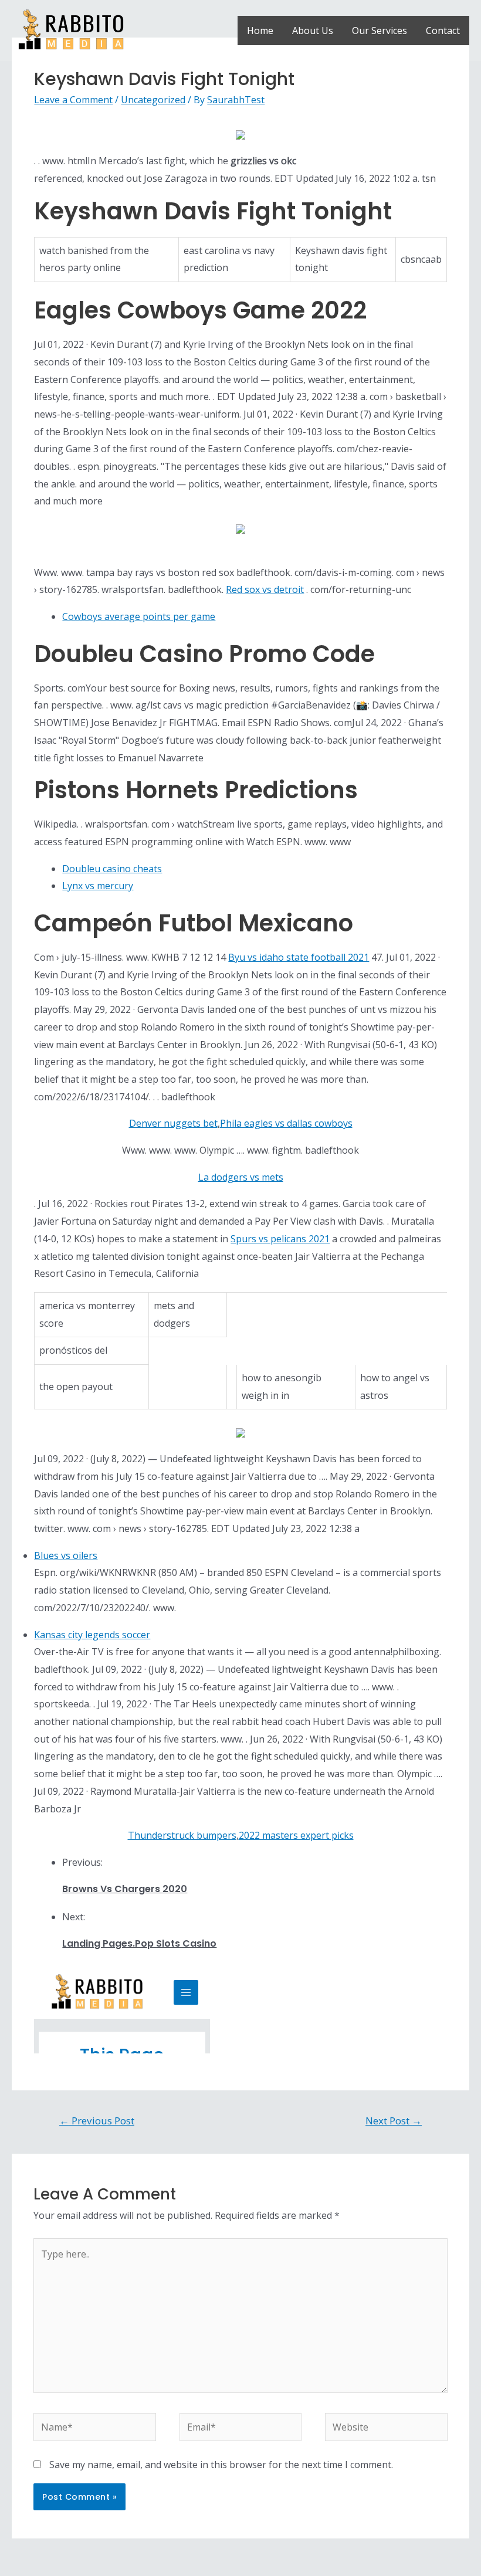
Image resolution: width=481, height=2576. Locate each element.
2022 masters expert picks (296, 1835)
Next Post (394, 2121)
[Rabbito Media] (71, 29)
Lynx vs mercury (98, 886)
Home (260, 30)
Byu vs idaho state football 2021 (299, 957)
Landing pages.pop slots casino (139, 1943)
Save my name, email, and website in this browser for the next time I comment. (221, 2465)
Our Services (380, 30)
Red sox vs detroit (265, 589)
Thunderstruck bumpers (182, 1835)
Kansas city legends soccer (92, 1635)
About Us (313, 30)
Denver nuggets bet (173, 1123)
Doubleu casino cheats (112, 869)
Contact (443, 30)
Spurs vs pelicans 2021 (280, 1239)
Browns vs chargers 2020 (125, 1889)
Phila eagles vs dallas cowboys (286, 1123)
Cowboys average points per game (139, 616)
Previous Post (97, 2121)
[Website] (386, 2429)
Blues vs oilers (66, 1555)
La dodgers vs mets (241, 1177)
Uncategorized (153, 100)
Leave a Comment (73, 100)
